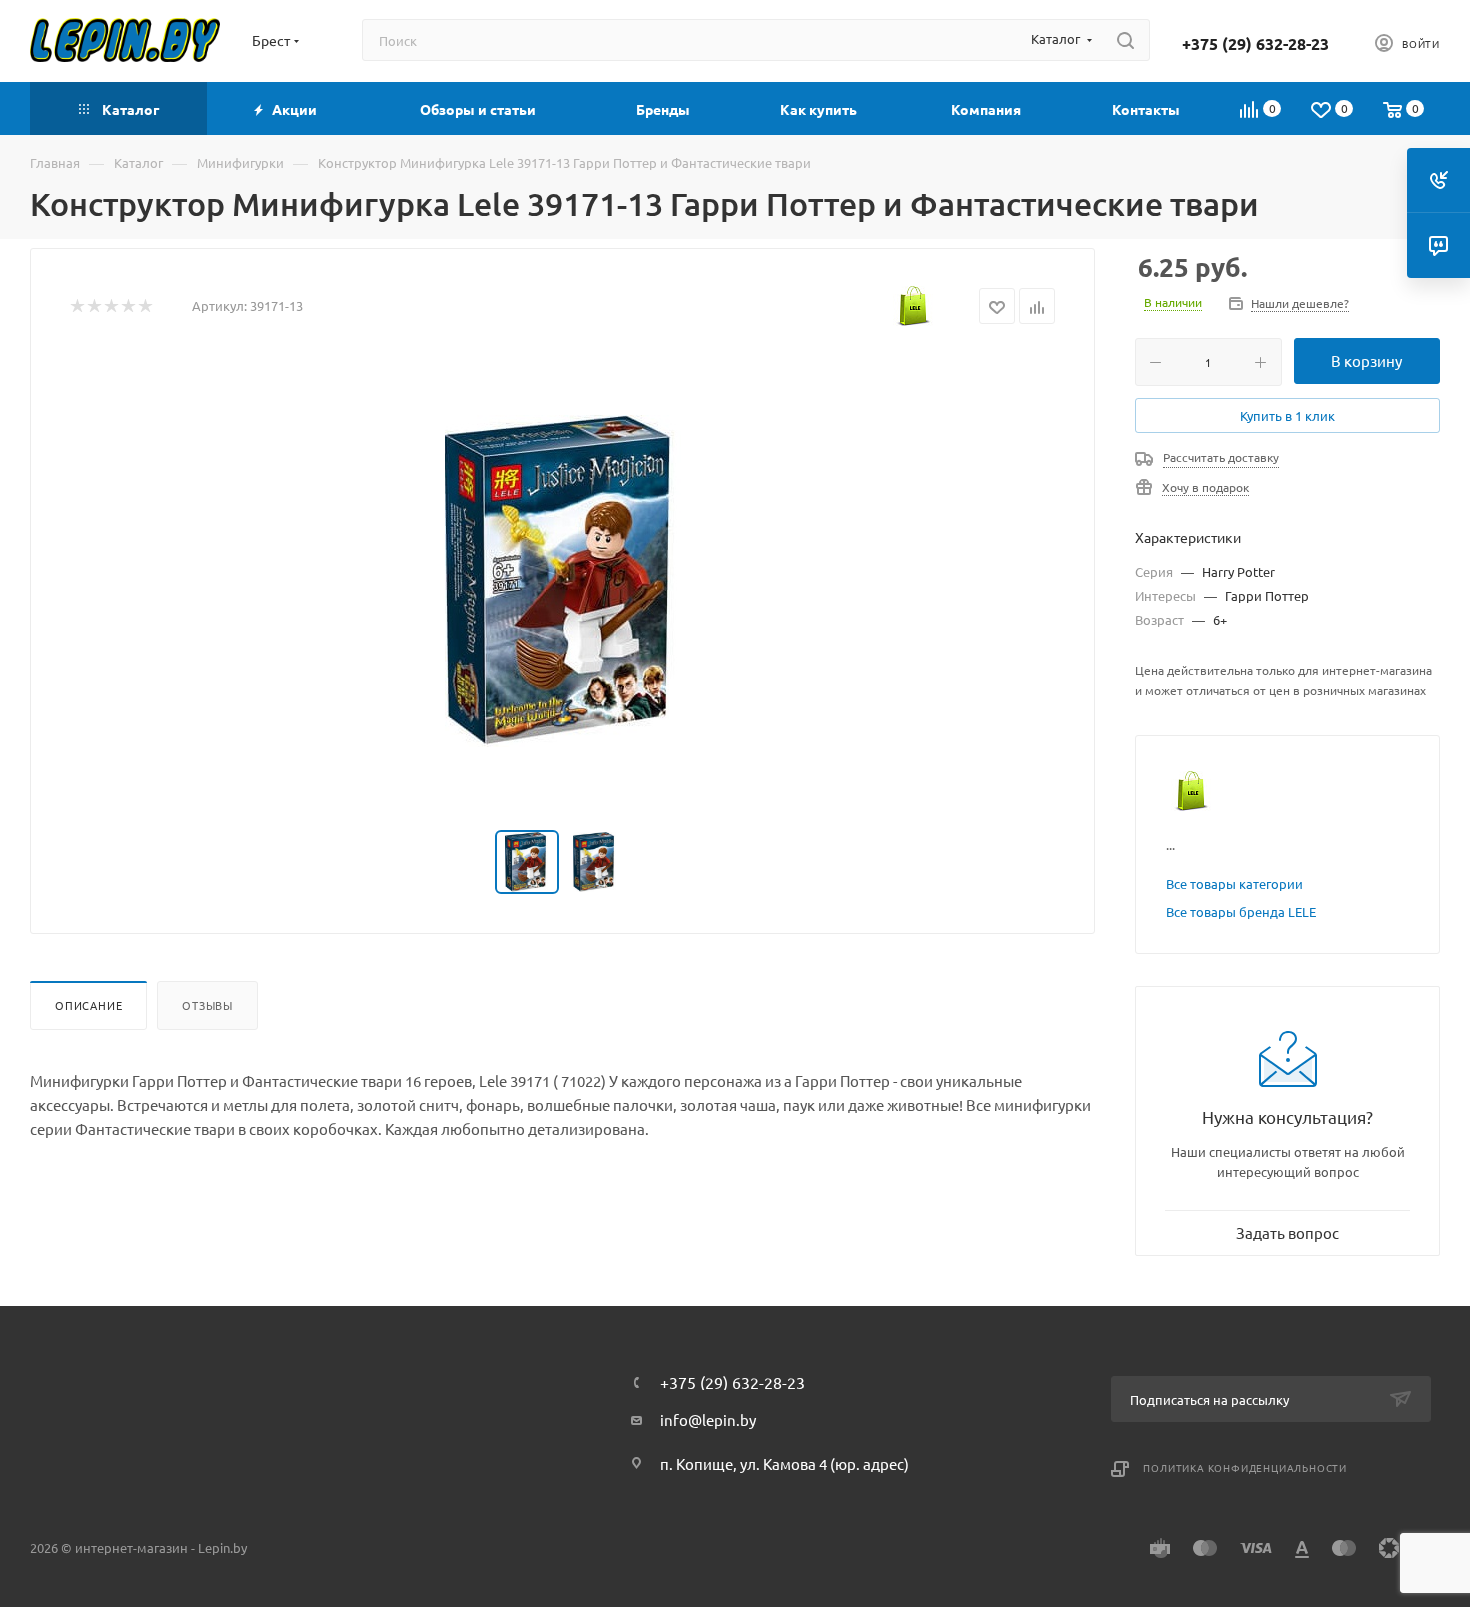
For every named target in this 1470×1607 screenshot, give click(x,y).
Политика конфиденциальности (1245, 1467)
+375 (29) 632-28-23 (1255, 44)
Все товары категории (1234, 883)
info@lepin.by (708, 1419)
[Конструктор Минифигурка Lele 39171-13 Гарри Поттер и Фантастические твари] (563, 581)
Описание (88, 1005)
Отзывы (207, 1005)
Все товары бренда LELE (1241, 911)
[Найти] (1125, 40)
